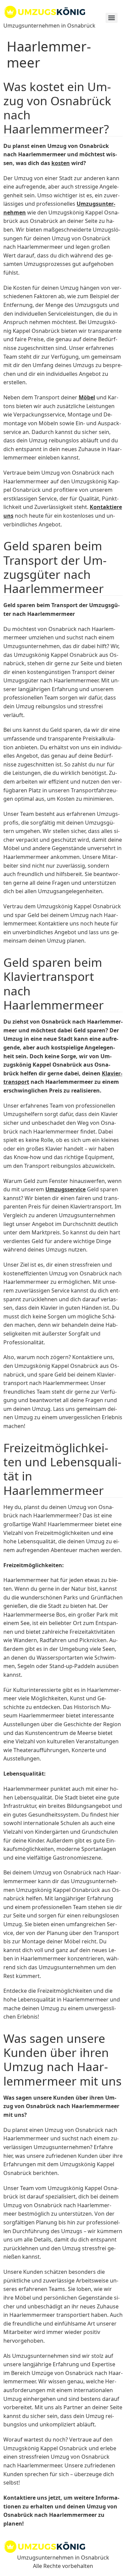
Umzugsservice (66, 1189)
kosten (61, 163)
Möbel (87, 397)
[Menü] (112, 18)
